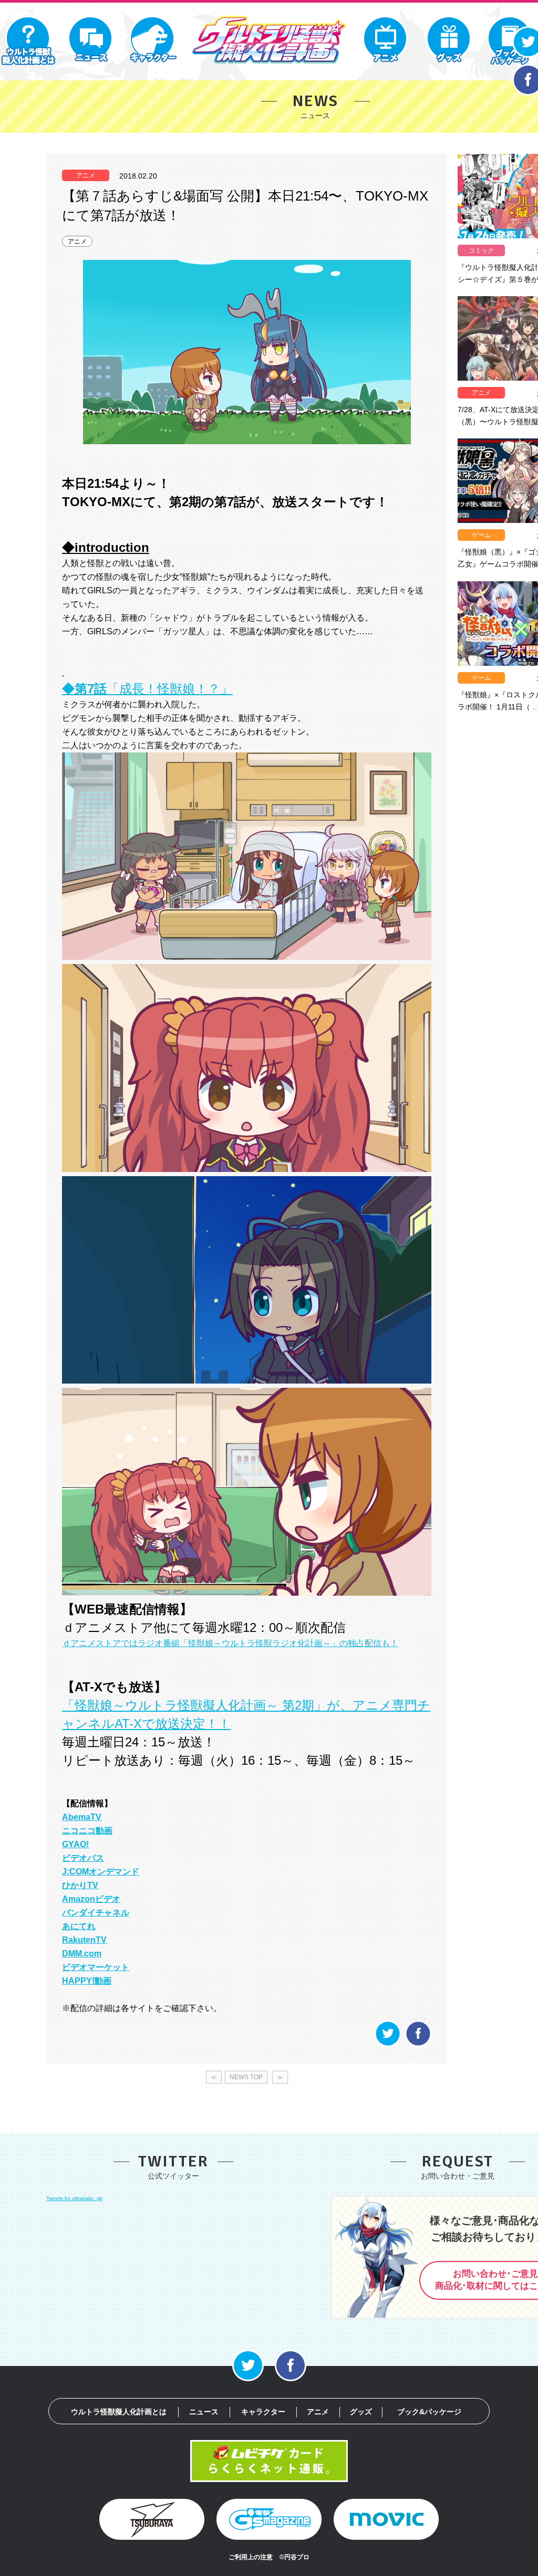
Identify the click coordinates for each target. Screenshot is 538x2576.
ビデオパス (83, 1858)
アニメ (77, 242)
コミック (481, 250)
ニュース (204, 2412)
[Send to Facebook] (418, 2045)
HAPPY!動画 (87, 1981)
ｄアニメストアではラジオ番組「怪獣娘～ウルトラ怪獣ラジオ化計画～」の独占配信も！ (230, 1643)
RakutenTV (84, 1940)
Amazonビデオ (91, 1899)
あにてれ (79, 1926)
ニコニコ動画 (87, 1831)
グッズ (361, 2412)
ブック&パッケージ (429, 2412)
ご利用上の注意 (251, 2557)
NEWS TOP (246, 2077)
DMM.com (82, 1954)
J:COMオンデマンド (101, 1872)
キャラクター (263, 2412)
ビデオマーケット (96, 1967)
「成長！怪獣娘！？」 (147, 689)
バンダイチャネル (96, 1913)
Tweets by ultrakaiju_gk (74, 2198)
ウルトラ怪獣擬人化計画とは (119, 2412)
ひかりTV (80, 1885)
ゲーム (481, 535)
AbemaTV (82, 1817)
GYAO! (75, 1844)
